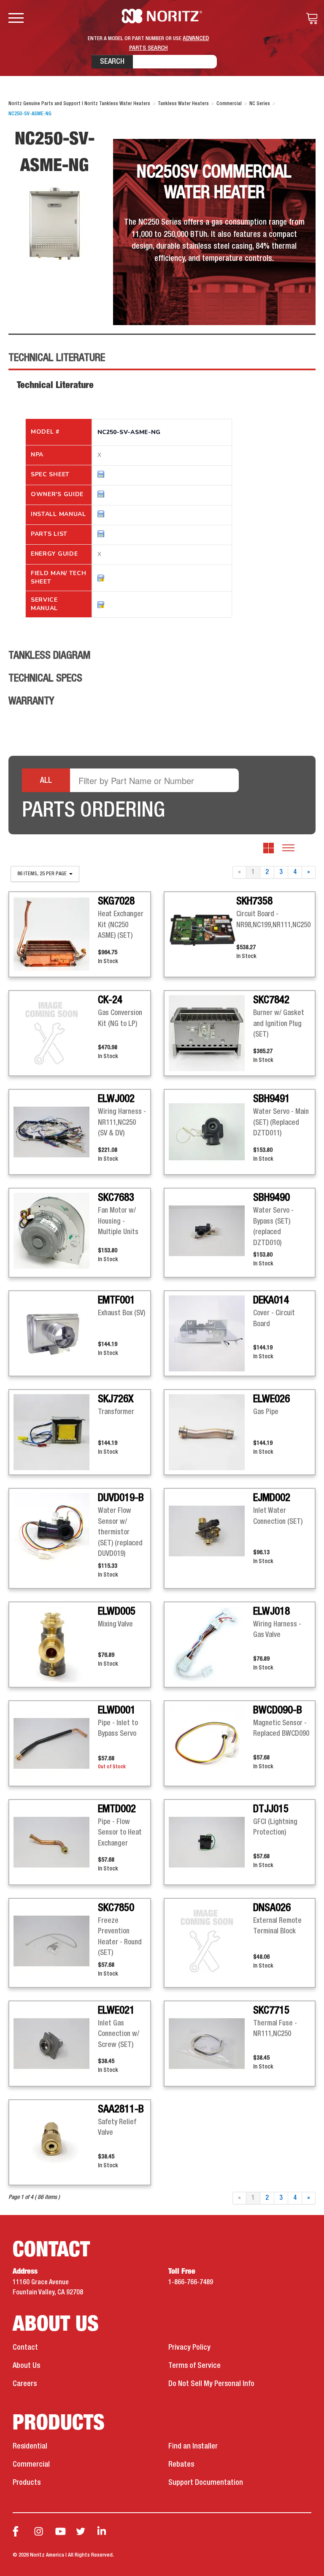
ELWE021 (116, 2011)
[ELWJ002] (56, 1132)
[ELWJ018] (211, 1645)
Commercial (31, 2465)
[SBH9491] (211, 1132)
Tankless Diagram (49, 656)
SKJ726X (116, 1399)
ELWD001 (117, 1710)
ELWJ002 (116, 1099)
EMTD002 (117, 1809)
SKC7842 (271, 1000)
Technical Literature (57, 358)
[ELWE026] (211, 1432)
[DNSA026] (211, 1941)
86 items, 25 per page (43, 874)
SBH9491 (271, 1099)
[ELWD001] (56, 1743)
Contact (25, 2348)
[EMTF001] (56, 1333)
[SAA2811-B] (56, 2142)
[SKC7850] (56, 1941)
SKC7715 (271, 2011)
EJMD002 (272, 1498)
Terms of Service (194, 2366)
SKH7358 (254, 901)
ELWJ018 (271, 1612)
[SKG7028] (56, 934)
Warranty (31, 701)
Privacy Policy (189, 2348)
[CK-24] (56, 1033)
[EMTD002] (56, 1842)
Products (27, 2483)
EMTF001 (116, 1300)
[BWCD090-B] (211, 1743)
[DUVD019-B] (56, 1531)
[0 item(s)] (310, 19)
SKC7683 (116, 1198)
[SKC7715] (211, 2044)
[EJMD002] (211, 1531)
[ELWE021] (56, 2044)
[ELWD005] (56, 1645)
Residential (30, 2446)
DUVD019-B (121, 1498)
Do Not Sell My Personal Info (211, 2384)
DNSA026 (272, 1908)
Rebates (181, 2465)
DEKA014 (271, 1300)
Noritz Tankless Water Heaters (162, 16)
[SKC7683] (56, 1231)
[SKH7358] (202, 930)
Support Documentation (206, 2483)
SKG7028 (116, 901)
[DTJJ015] (211, 1842)
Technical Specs (45, 679)
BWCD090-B (278, 1710)
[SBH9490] (211, 1231)
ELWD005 (117, 1612)
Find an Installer (193, 2446)
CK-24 (110, 1000)
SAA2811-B (121, 2109)
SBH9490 (271, 1198)
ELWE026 (271, 1399)
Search (112, 62)
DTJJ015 (271, 1809)
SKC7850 (116, 1908)
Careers (25, 2384)
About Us (26, 2366)
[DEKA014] (211, 1333)
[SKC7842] (211, 1033)
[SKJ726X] (56, 1432)
